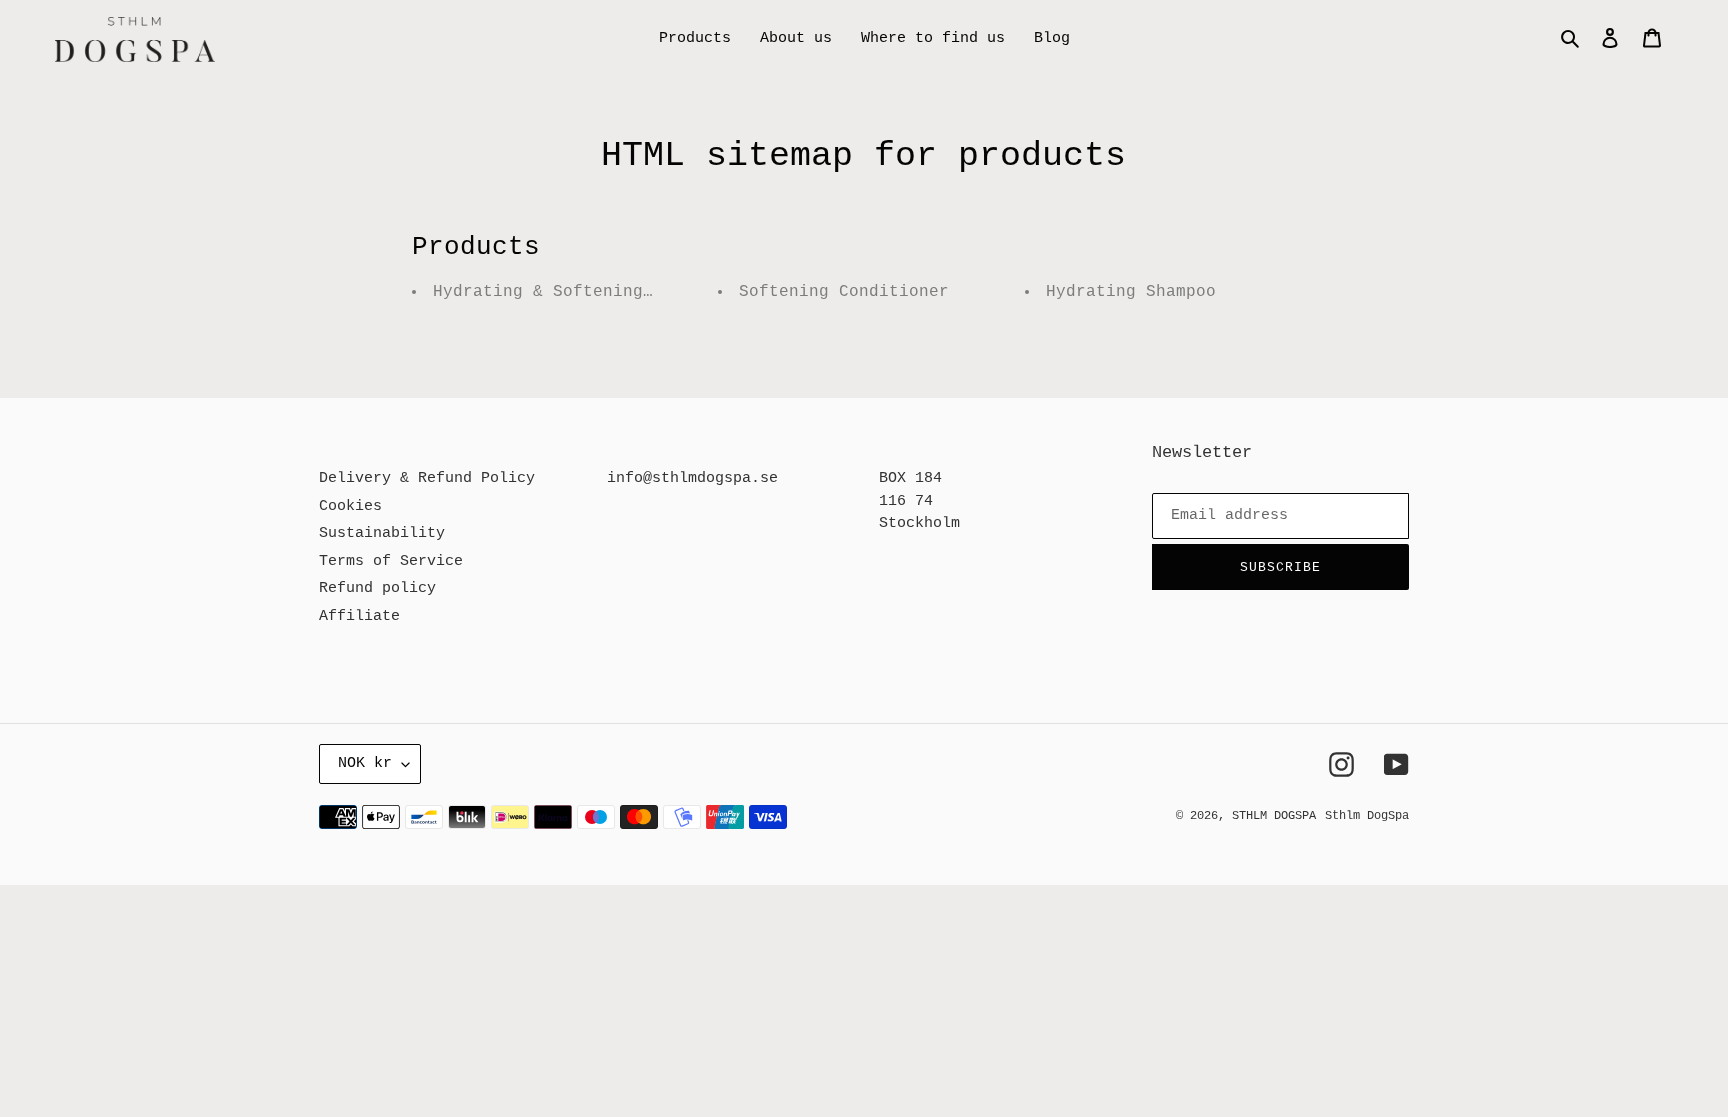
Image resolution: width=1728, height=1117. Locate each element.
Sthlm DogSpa (1367, 816)
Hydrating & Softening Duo (558, 292)
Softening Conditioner (844, 292)
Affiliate (359, 616)
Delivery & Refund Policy (427, 478)
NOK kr (365, 763)
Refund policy (377, 588)
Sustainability (382, 533)
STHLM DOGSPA (1274, 816)
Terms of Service (391, 561)
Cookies (350, 506)
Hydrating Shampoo (1131, 292)
